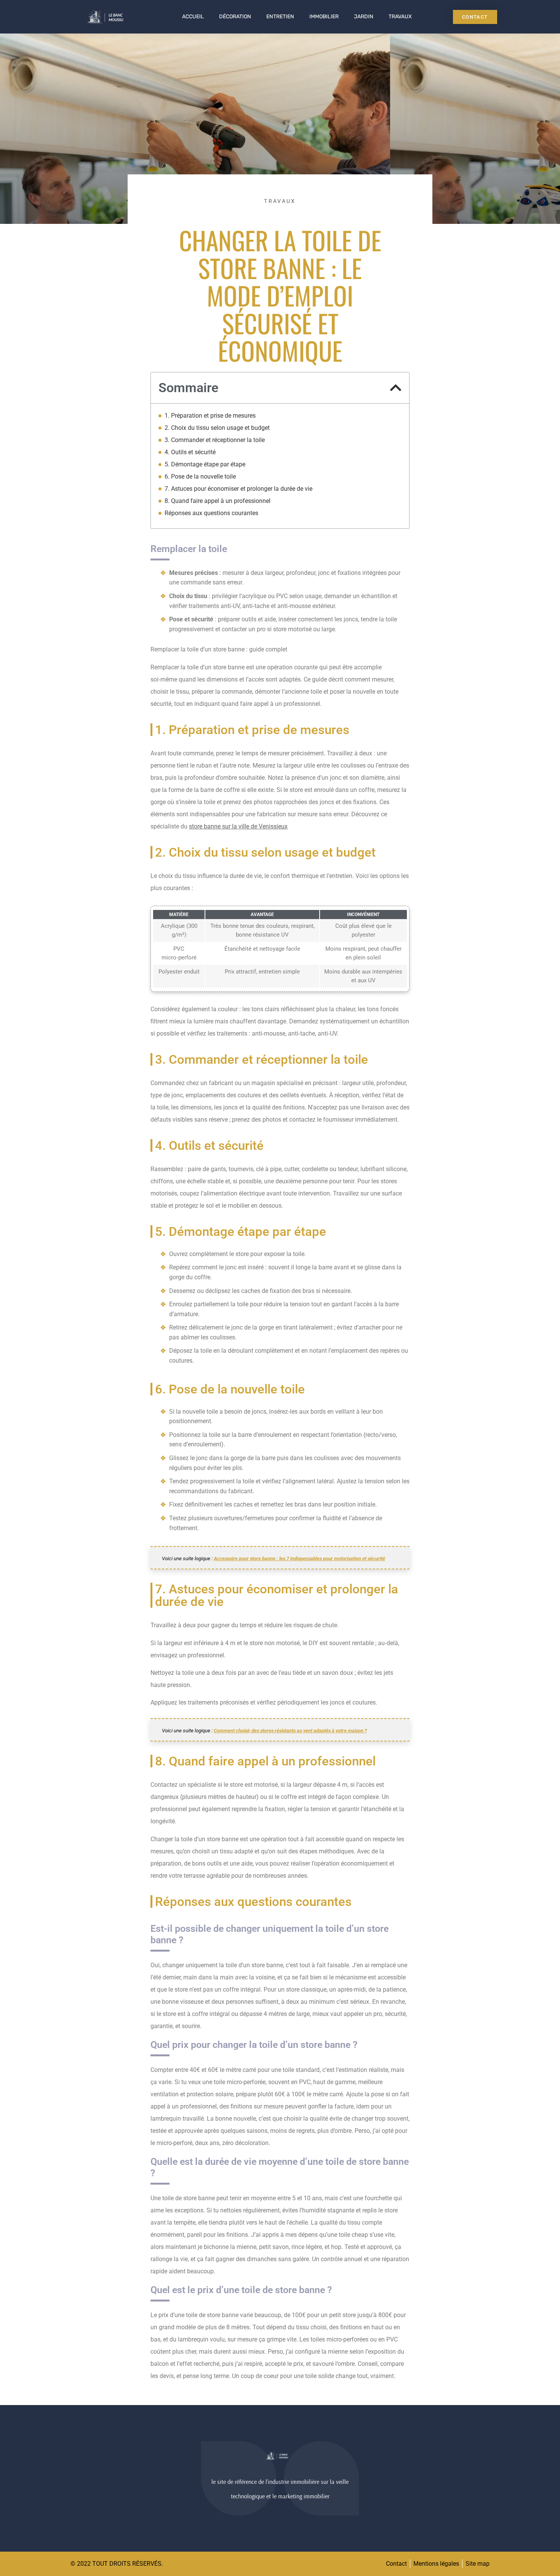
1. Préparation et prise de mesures (210, 416)
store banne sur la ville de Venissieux (238, 826)
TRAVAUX (400, 17)
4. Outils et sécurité (190, 452)
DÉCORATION (235, 17)
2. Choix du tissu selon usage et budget (217, 428)
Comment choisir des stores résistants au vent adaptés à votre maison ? (290, 1731)
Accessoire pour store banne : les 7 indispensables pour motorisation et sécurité (299, 1559)
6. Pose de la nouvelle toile (200, 476)
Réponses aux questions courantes (211, 513)
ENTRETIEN (280, 17)
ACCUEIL (193, 17)
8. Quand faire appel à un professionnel (218, 501)
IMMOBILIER (324, 17)
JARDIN (364, 17)
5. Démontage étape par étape (205, 464)
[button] (396, 388)
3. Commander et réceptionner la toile (215, 440)
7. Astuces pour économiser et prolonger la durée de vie (238, 489)
